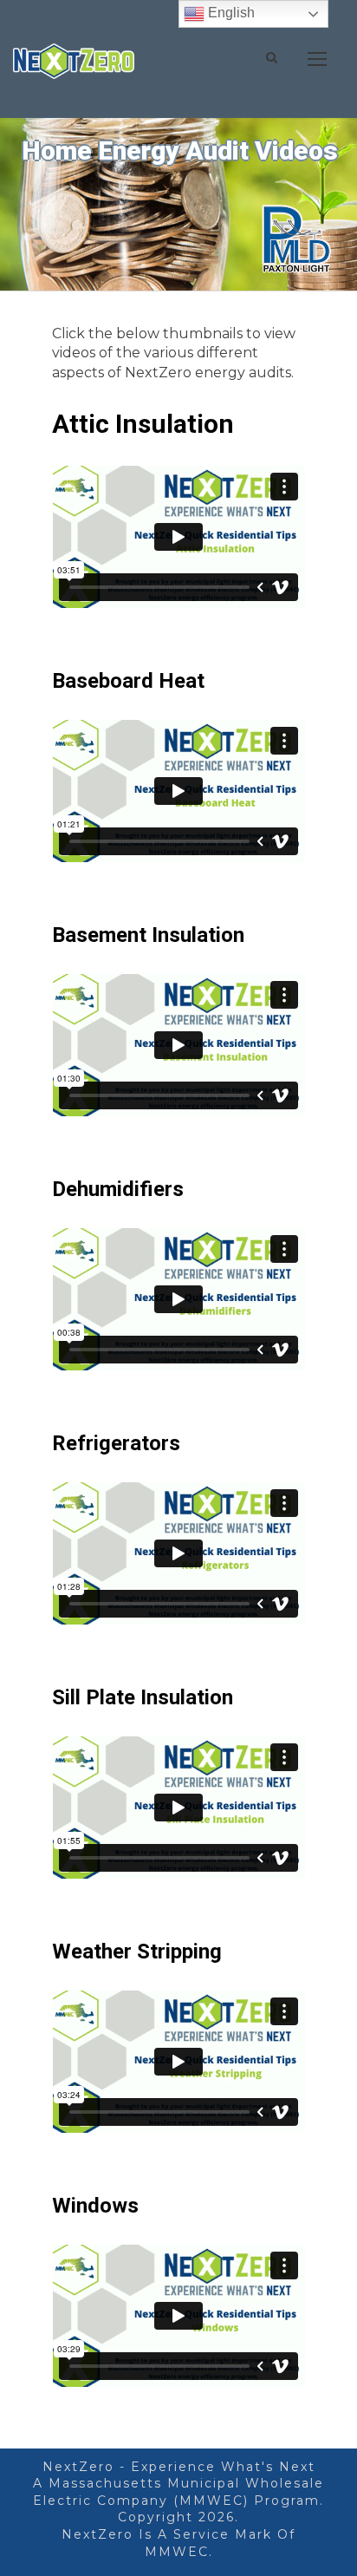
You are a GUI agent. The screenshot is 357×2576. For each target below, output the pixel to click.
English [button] (230, 13)
